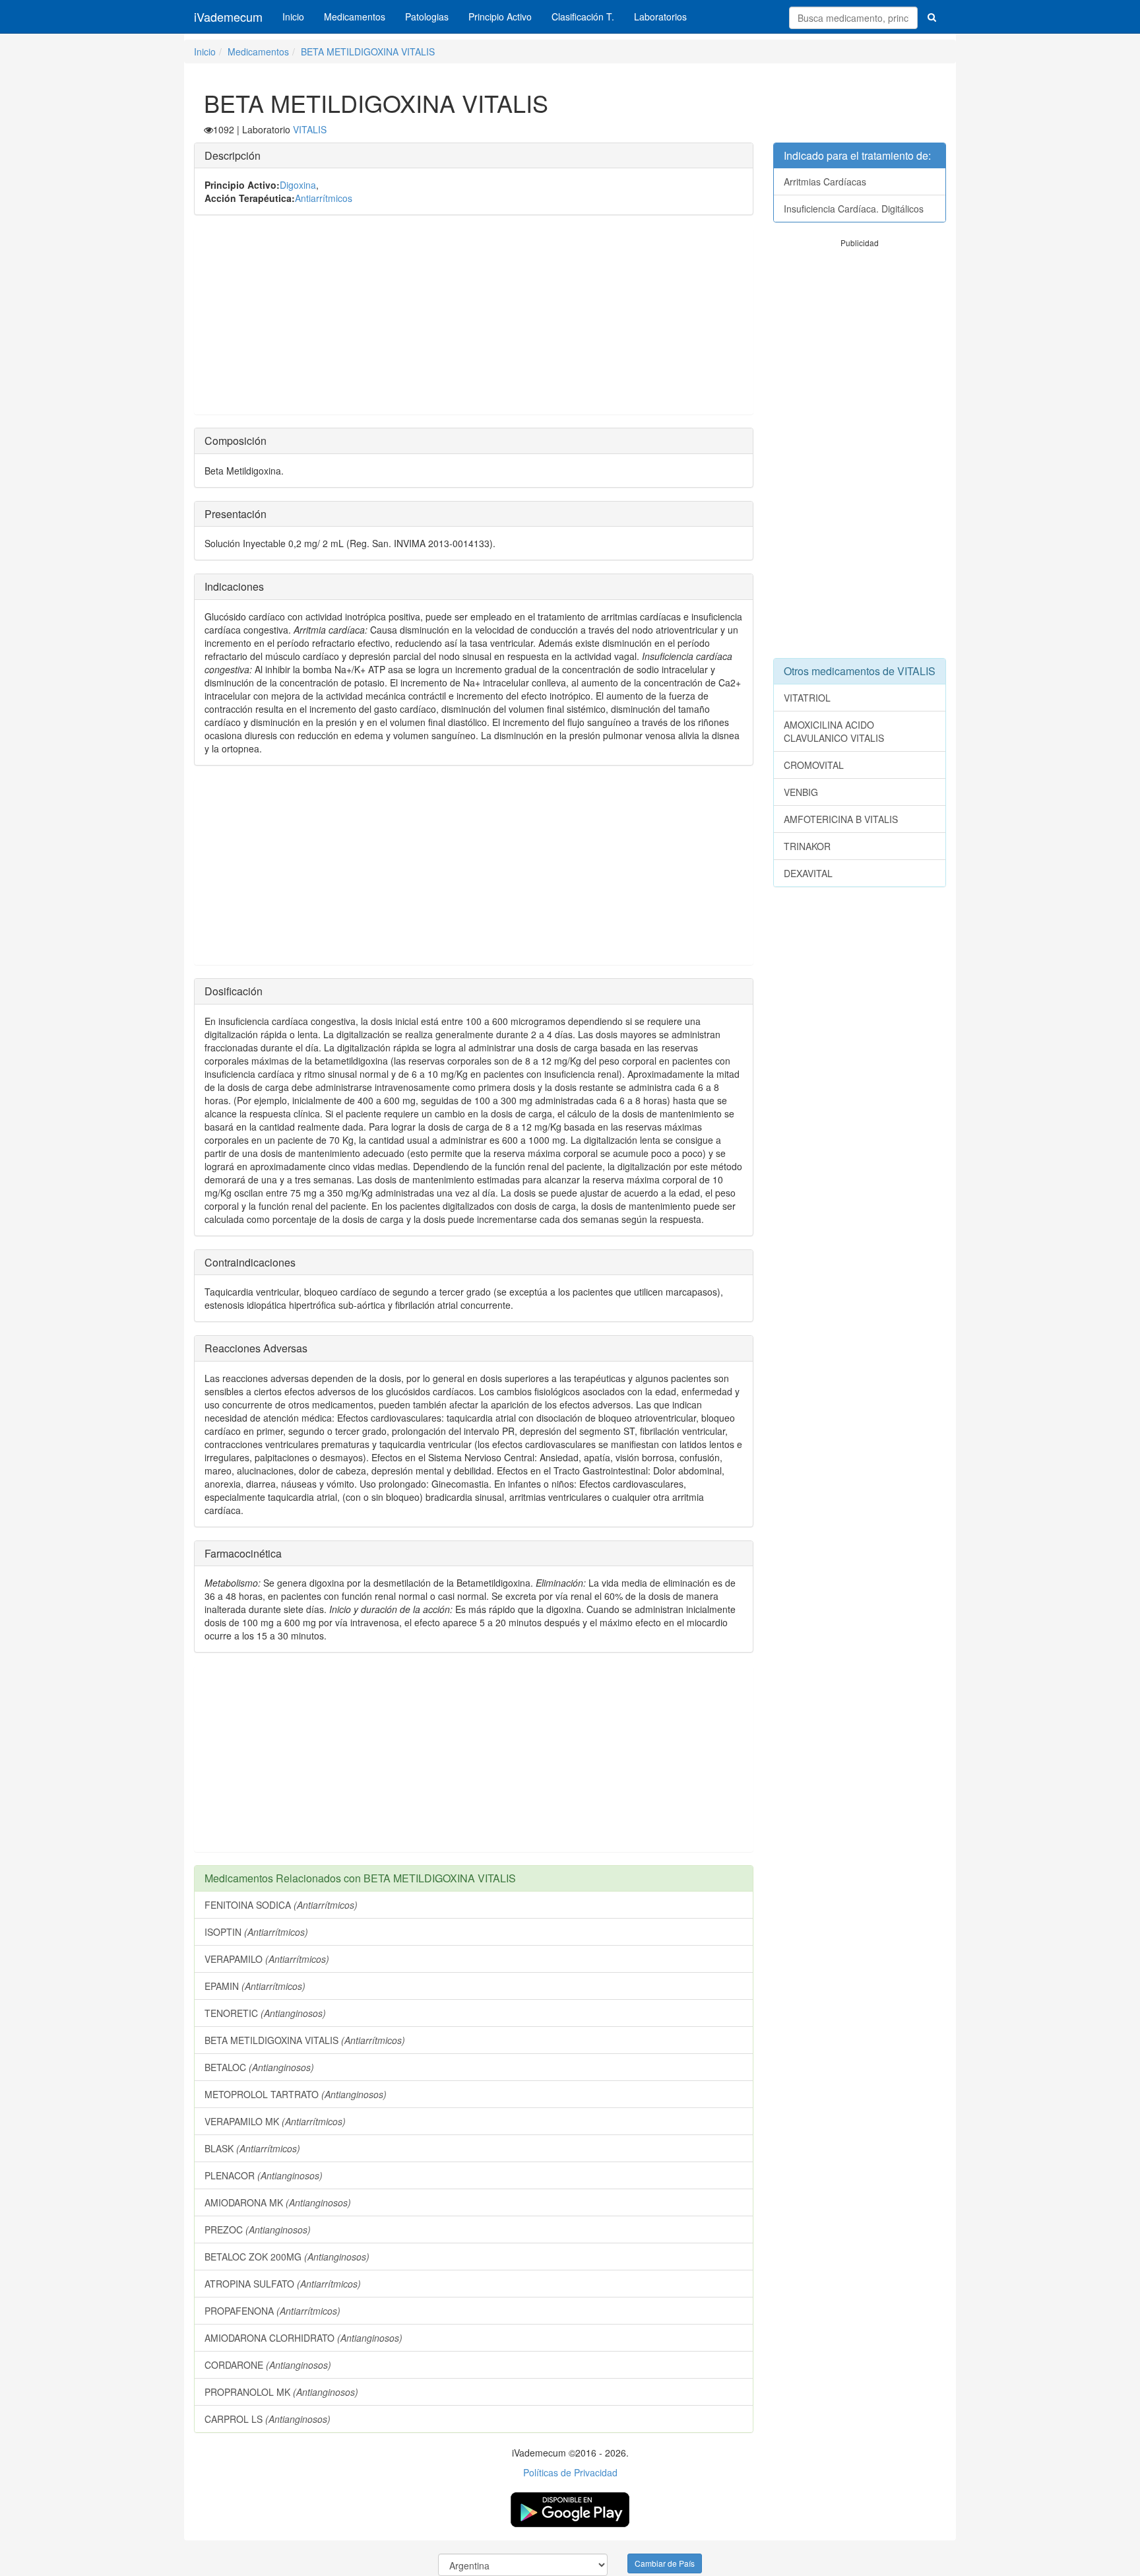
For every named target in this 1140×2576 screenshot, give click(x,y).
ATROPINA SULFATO (283, 2284)
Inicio (293, 17)
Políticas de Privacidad (570, 2472)
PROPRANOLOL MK (281, 2392)
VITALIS (310, 129)
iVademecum (228, 17)
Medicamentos (355, 17)
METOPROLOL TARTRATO (296, 2094)
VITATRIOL (807, 698)
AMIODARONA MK (278, 2202)
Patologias (427, 17)
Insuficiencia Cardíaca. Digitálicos (854, 209)
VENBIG (801, 792)
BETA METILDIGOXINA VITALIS (368, 51)
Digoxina (298, 185)
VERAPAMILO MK (275, 2121)
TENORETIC (265, 2013)
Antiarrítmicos (324, 198)
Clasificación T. (583, 17)
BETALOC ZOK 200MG (287, 2257)
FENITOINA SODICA (281, 1905)
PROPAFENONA (272, 2311)
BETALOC (259, 2067)
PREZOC (258, 2229)
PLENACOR (264, 2175)
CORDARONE (268, 2365)
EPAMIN (255, 1986)
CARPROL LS (268, 2419)
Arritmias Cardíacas (825, 182)
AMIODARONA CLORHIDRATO (303, 2338)
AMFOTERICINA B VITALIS (841, 819)
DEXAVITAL (808, 873)
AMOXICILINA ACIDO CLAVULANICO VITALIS (834, 731)
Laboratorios (660, 17)
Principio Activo (500, 17)
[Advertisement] (474, 321)
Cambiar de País (665, 2563)
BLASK (252, 2148)
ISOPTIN (256, 1932)
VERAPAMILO (267, 1959)
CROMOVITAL (814, 765)
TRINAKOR (807, 846)
